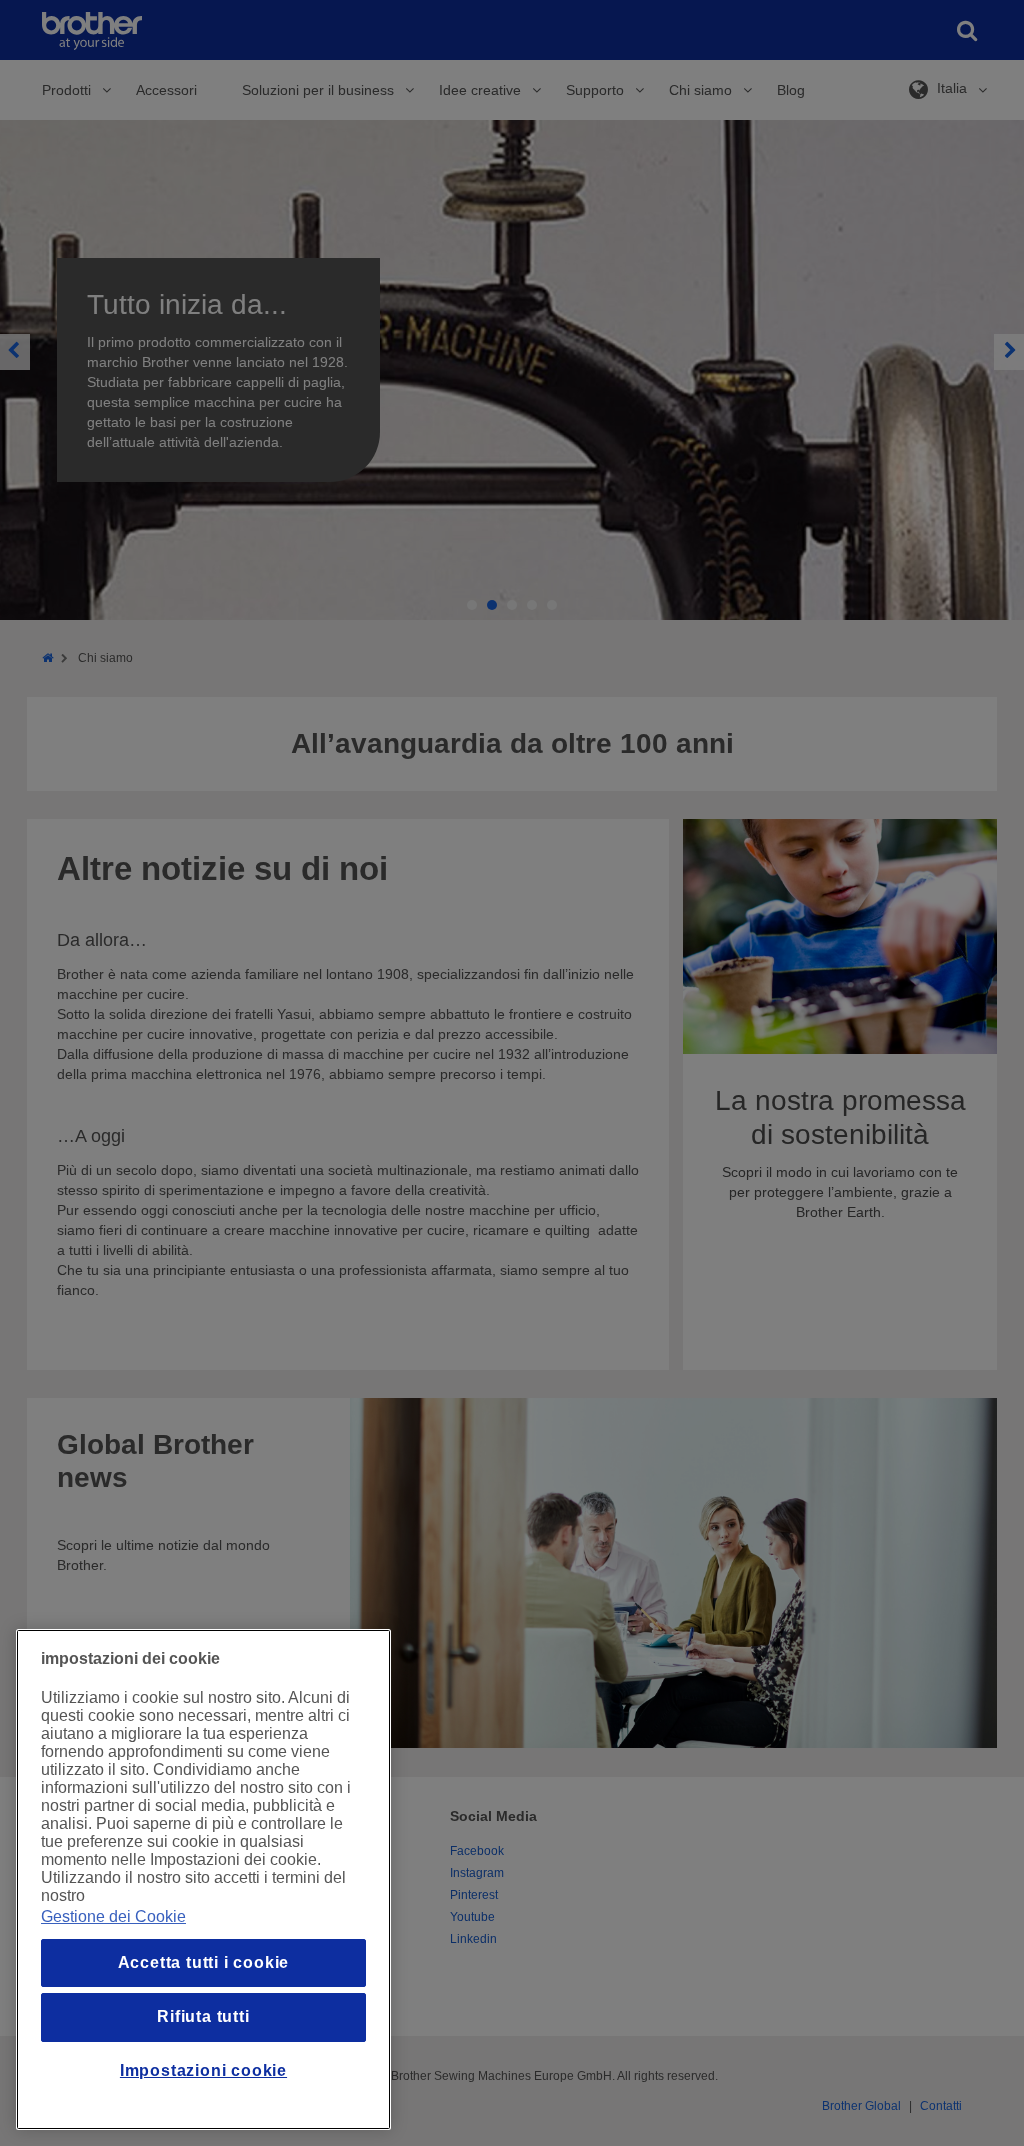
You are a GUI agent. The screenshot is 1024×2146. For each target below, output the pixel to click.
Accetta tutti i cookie (204, 1962)
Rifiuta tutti (203, 2016)
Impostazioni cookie (203, 2070)
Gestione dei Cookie (113, 1916)
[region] (203, 1879)
